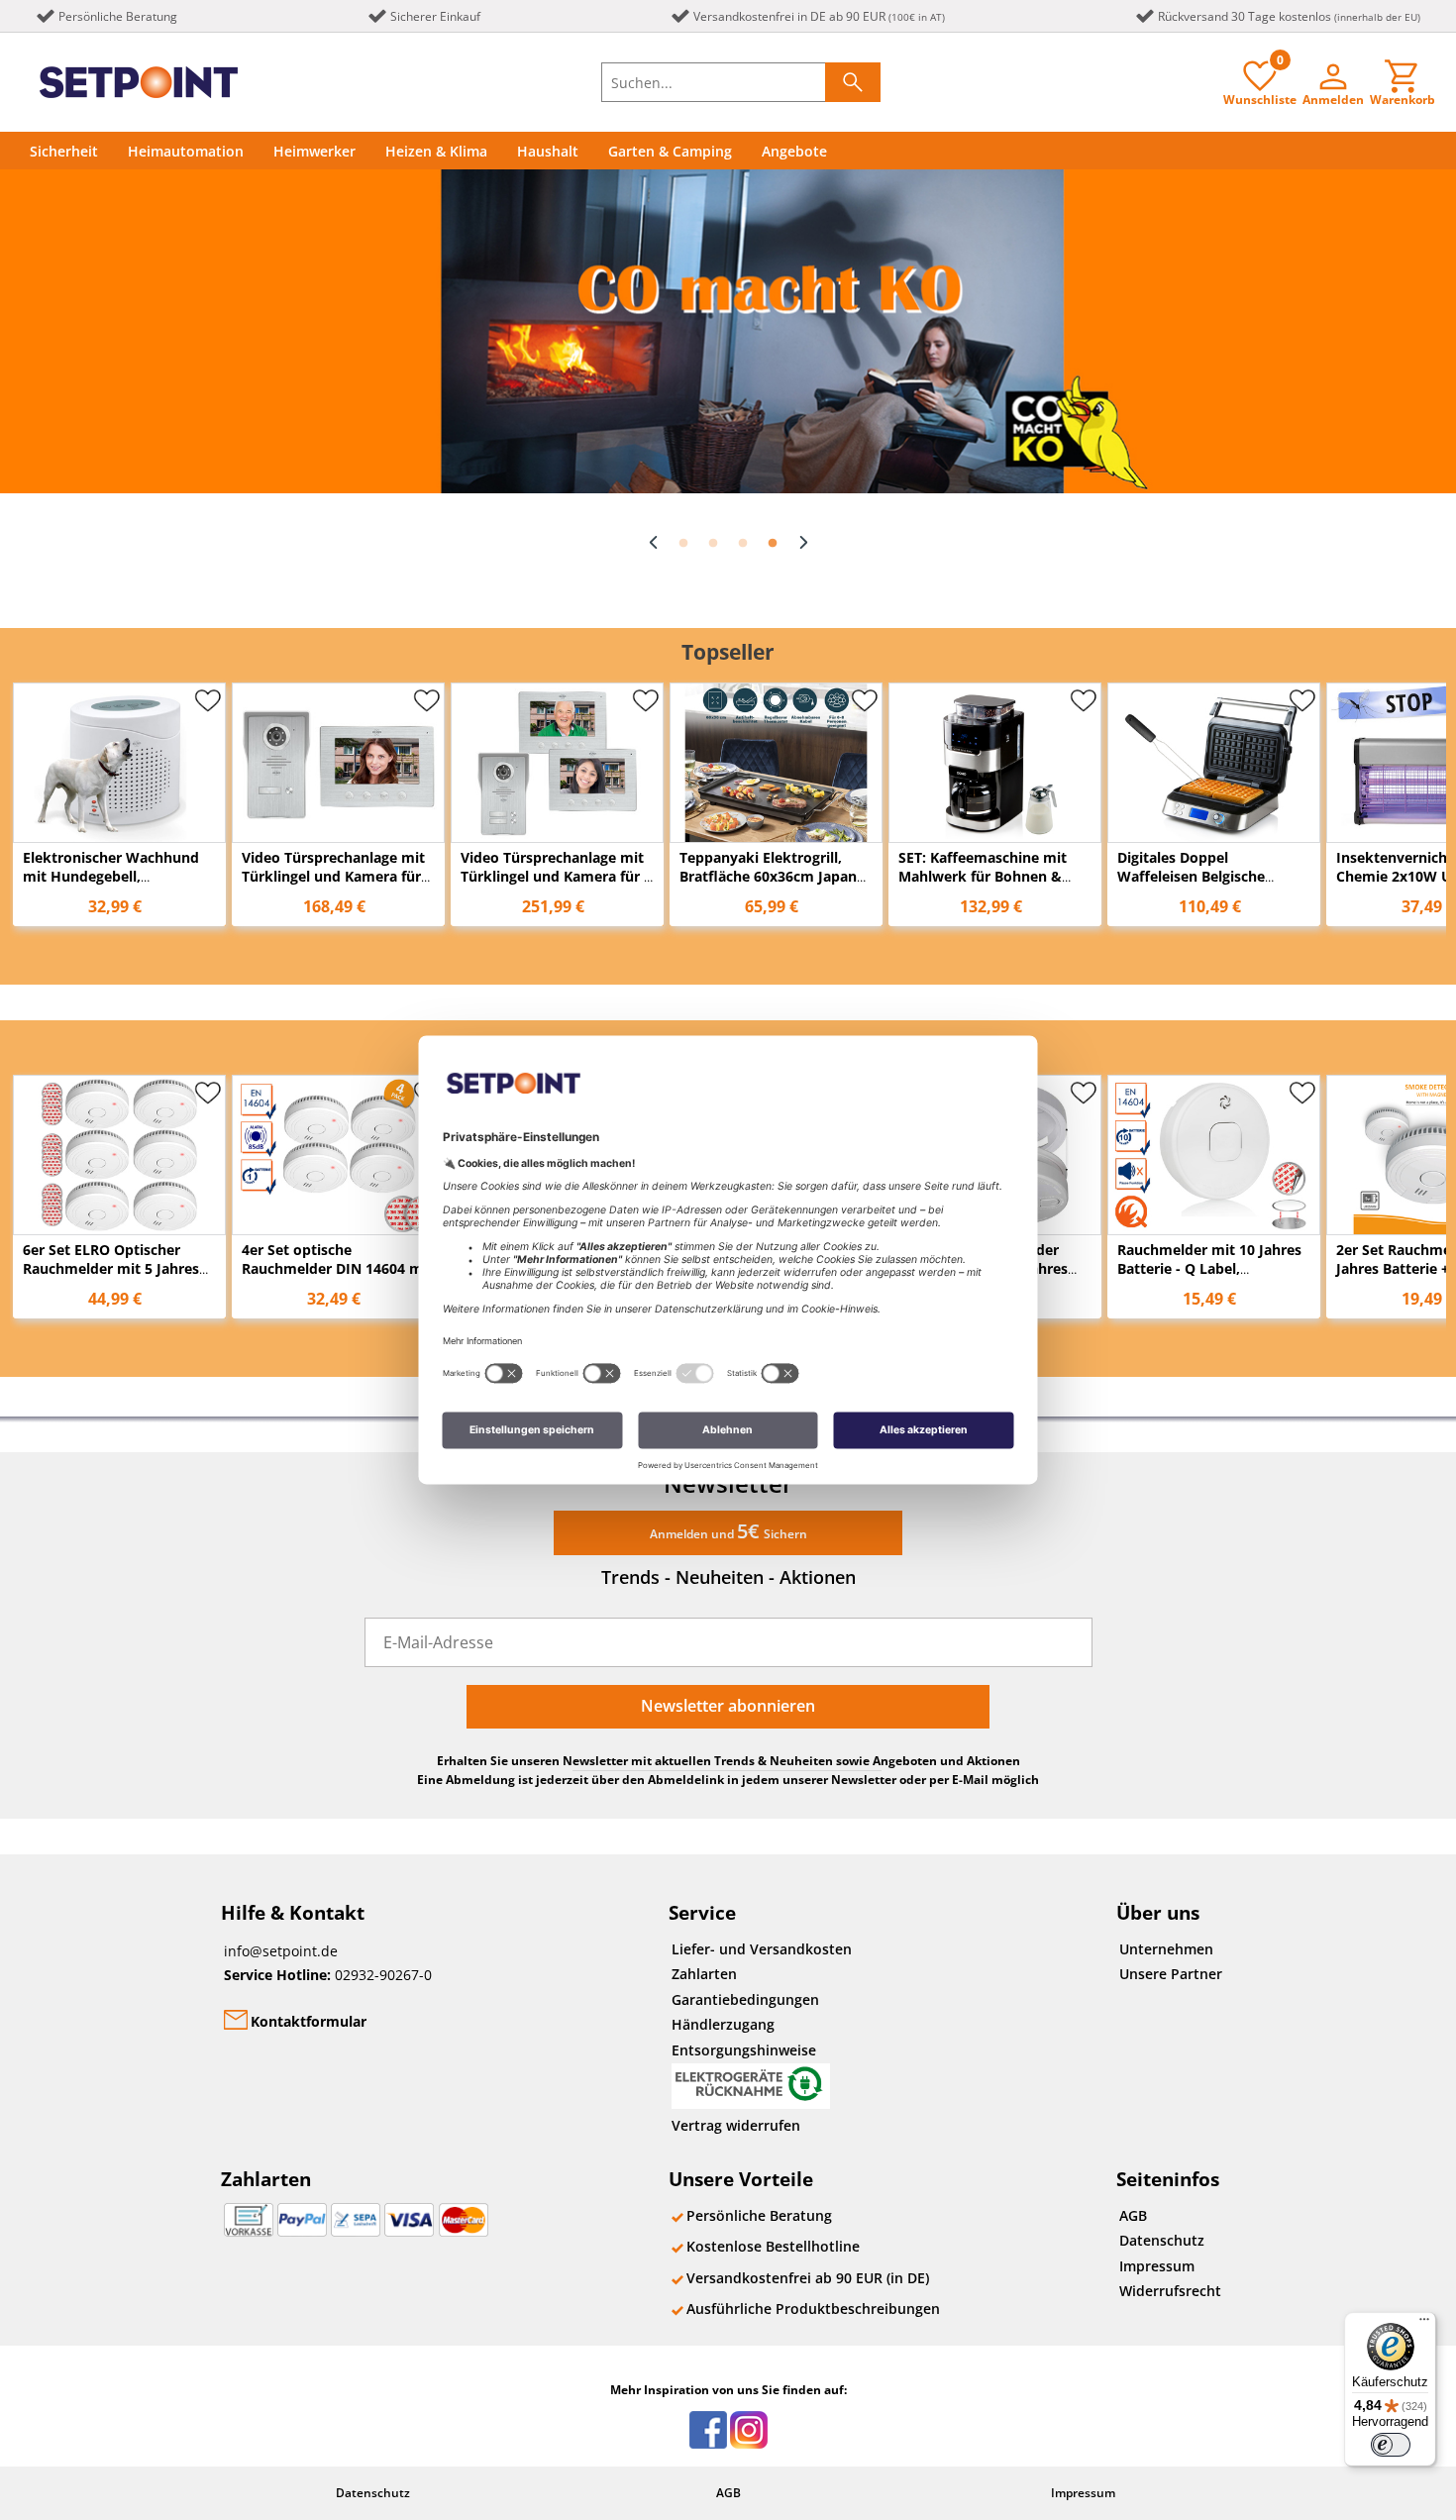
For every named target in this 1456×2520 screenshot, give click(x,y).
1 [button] (683, 544)
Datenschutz (1162, 2240)
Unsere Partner (1171, 1974)
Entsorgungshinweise (744, 2050)
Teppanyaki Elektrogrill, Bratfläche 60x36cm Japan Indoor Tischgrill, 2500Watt (772, 876)
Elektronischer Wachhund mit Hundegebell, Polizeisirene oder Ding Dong (111, 886)
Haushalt (548, 151)
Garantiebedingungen (745, 1999)
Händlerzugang (723, 2024)
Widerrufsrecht (1170, 2291)
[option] (728, 331)
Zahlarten (704, 1974)
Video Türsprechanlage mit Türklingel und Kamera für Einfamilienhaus (333, 876)
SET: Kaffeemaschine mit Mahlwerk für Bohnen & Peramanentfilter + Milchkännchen (983, 886)
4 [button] (773, 544)
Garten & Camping (670, 151)
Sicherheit (64, 151)
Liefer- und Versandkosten (762, 1949)
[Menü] (1424, 2324)
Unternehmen (1166, 1949)
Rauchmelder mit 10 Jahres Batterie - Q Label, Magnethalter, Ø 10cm (1209, 1268)
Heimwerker (314, 151)
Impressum (1157, 2266)
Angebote (794, 151)
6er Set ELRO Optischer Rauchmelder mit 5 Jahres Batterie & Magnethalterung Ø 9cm (118, 1278)
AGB (1133, 2215)
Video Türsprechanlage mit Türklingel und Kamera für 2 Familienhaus (556, 876)
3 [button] (743, 544)
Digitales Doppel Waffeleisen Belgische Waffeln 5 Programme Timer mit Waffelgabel (1194, 886)
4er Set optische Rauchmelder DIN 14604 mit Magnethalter (337, 1268)
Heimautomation (186, 151)
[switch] (1391, 2445)
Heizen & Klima (436, 151)
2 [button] (713, 544)
